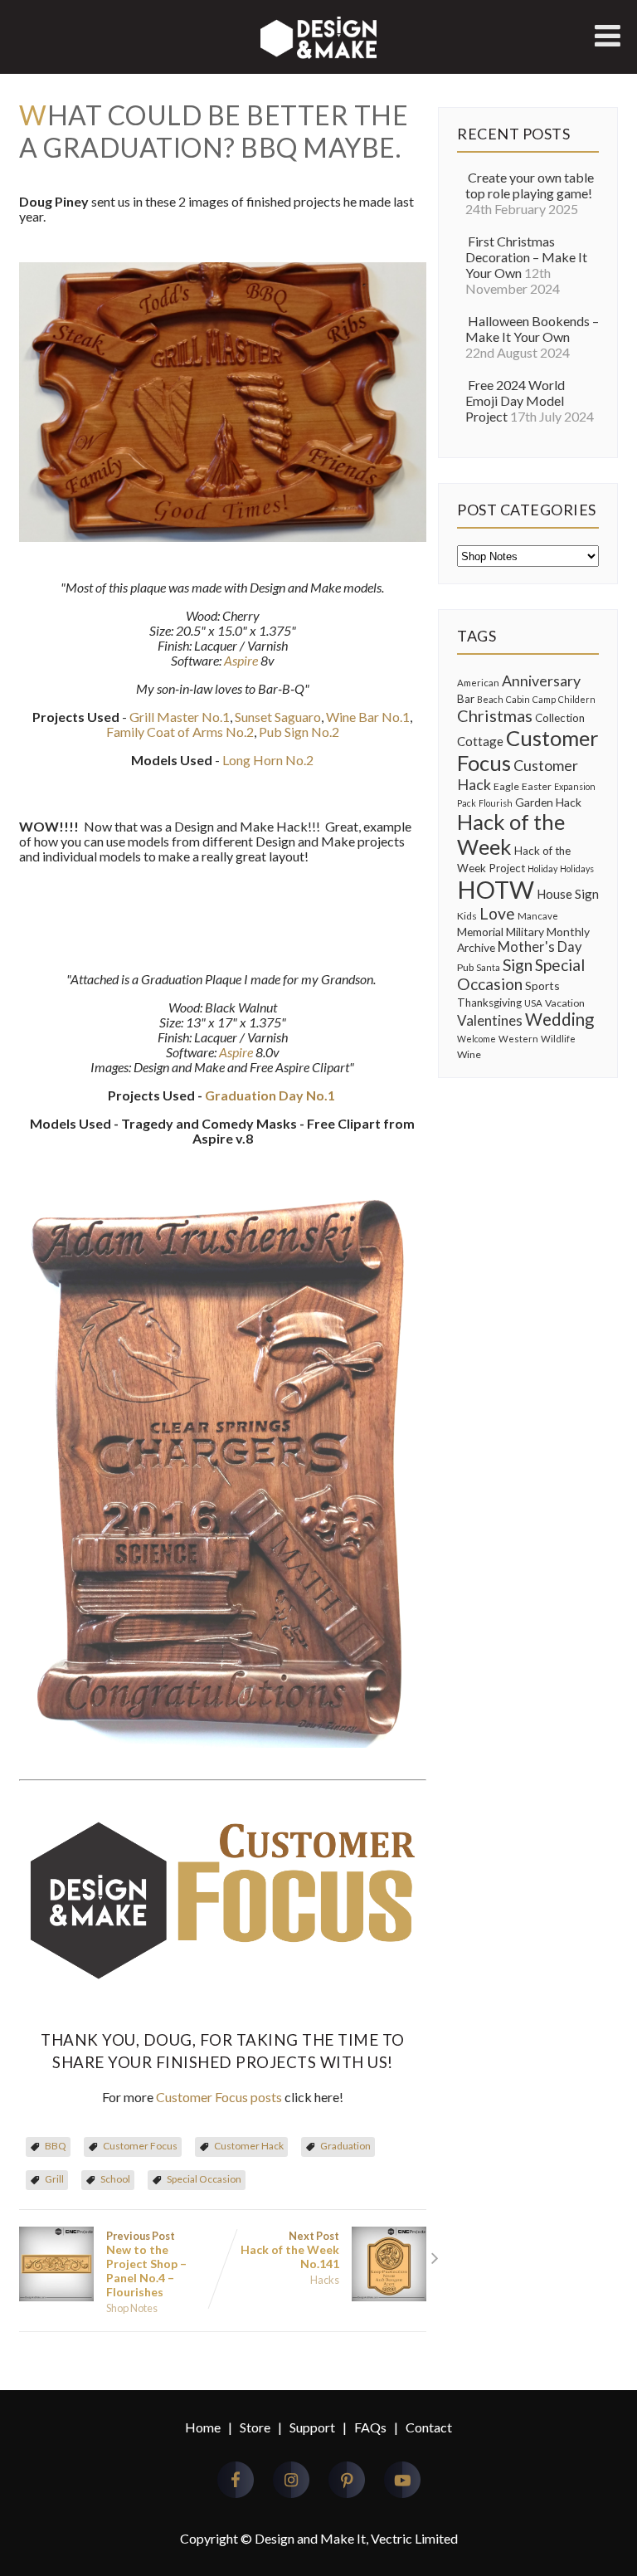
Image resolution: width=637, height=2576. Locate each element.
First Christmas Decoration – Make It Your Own (526, 257)
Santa (488, 967)
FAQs (370, 2427)
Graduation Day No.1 (270, 1095)
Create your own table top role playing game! (530, 185)
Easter (537, 786)
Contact (429, 2427)
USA (533, 1003)
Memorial (480, 932)
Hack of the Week (511, 834)
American (478, 683)
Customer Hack (249, 2146)
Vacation (565, 1003)
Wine (469, 1054)
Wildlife (558, 1039)
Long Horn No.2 (268, 760)
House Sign (568, 894)
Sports (542, 986)
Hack (569, 802)
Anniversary (541, 681)
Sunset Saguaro (278, 717)
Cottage (480, 741)
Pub (465, 967)
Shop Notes (132, 2308)
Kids (467, 916)
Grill (54, 2179)
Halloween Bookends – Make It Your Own (532, 329)
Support (312, 2427)
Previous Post (146, 2264)
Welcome (477, 1039)
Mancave (538, 916)
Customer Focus (140, 2146)
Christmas (495, 715)
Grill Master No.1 (180, 717)
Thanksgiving (489, 1003)
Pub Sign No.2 (299, 732)
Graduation (345, 2146)
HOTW (496, 889)
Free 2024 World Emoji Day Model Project (515, 400)
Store (255, 2427)
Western (518, 1039)
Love (497, 913)
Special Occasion (204, 2179)
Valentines (490, 1020)
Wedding (559, 1019)
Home (203, 2427)
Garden (534, 802)
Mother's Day (540, 947)
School (115, 2179)
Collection (560, 718)
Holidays (577, 868)
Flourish (496, 803)
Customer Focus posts (219, 2097)
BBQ (56, 2146)
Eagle (506, 786)
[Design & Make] (318, 58)
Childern (577, 699)
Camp (544, 699)
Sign (518, 965)
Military (525, 932)
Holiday (542, 868)
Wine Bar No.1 (368, 717)
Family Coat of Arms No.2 (180, 732)
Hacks (325, 2280)
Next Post (290, 2250)
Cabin (518, 699)
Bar (466, 699)
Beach (490, 699)
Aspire (241, 660)
